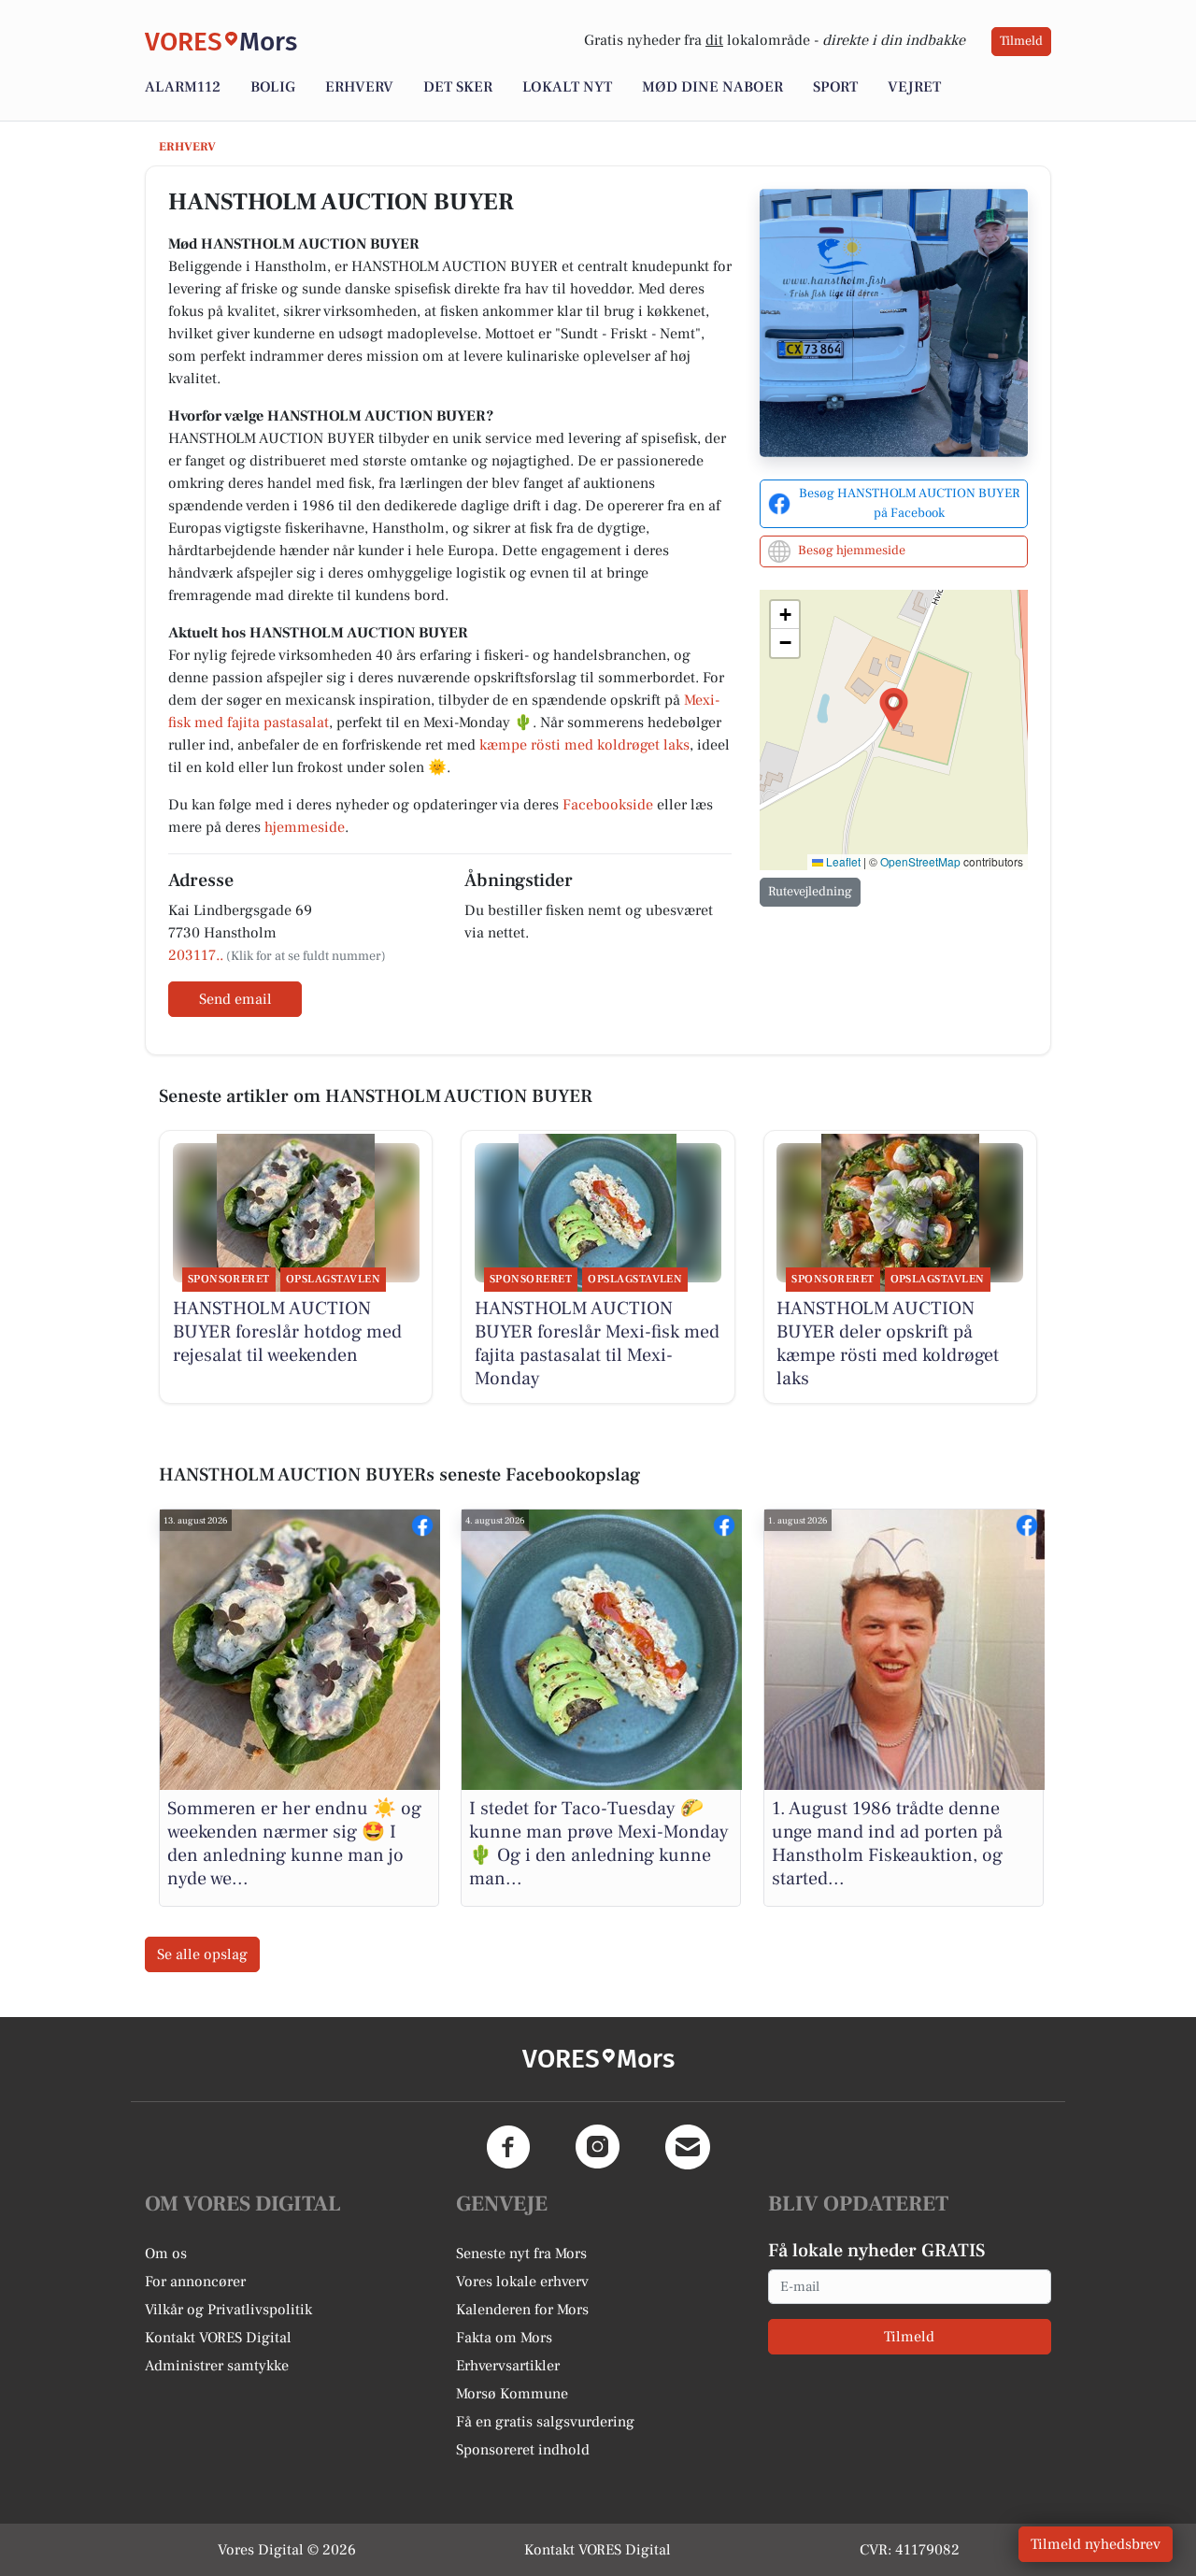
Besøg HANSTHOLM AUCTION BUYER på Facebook (909, 503)
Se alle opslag (202, 1954)
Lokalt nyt (567, 87)
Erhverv (359, 87)
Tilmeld (1021, 41)
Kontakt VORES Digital (218, 2338)
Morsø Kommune (512, 2394)
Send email (235, 999)
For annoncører (195, 2282)
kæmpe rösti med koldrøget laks (584, 745)
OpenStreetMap (920, 861)
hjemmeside (305, 827)
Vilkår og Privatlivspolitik (228, 2310)
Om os (166, 2254)
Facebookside (608, 805)
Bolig (273, 87)
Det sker (458, 87)
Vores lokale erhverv (522, 2282)
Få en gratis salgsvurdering (545, 2422)
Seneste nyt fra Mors (521, 2254)
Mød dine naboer (712, 87)
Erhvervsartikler (508, 2366)
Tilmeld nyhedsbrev (1096, 2544)
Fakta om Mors (504, 2338)
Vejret (914, 87)
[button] (894, 709)
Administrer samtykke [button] (217, 2366)
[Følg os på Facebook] (508, 2147)
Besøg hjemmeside (852, 551)
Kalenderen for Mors (522, 2310)
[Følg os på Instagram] (598, 2147)
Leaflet (842, 861)
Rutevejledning (810, 892)
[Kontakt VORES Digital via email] (688, 2147)
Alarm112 (183, 87)
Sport (835, 87)
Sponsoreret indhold (523, 2450)
